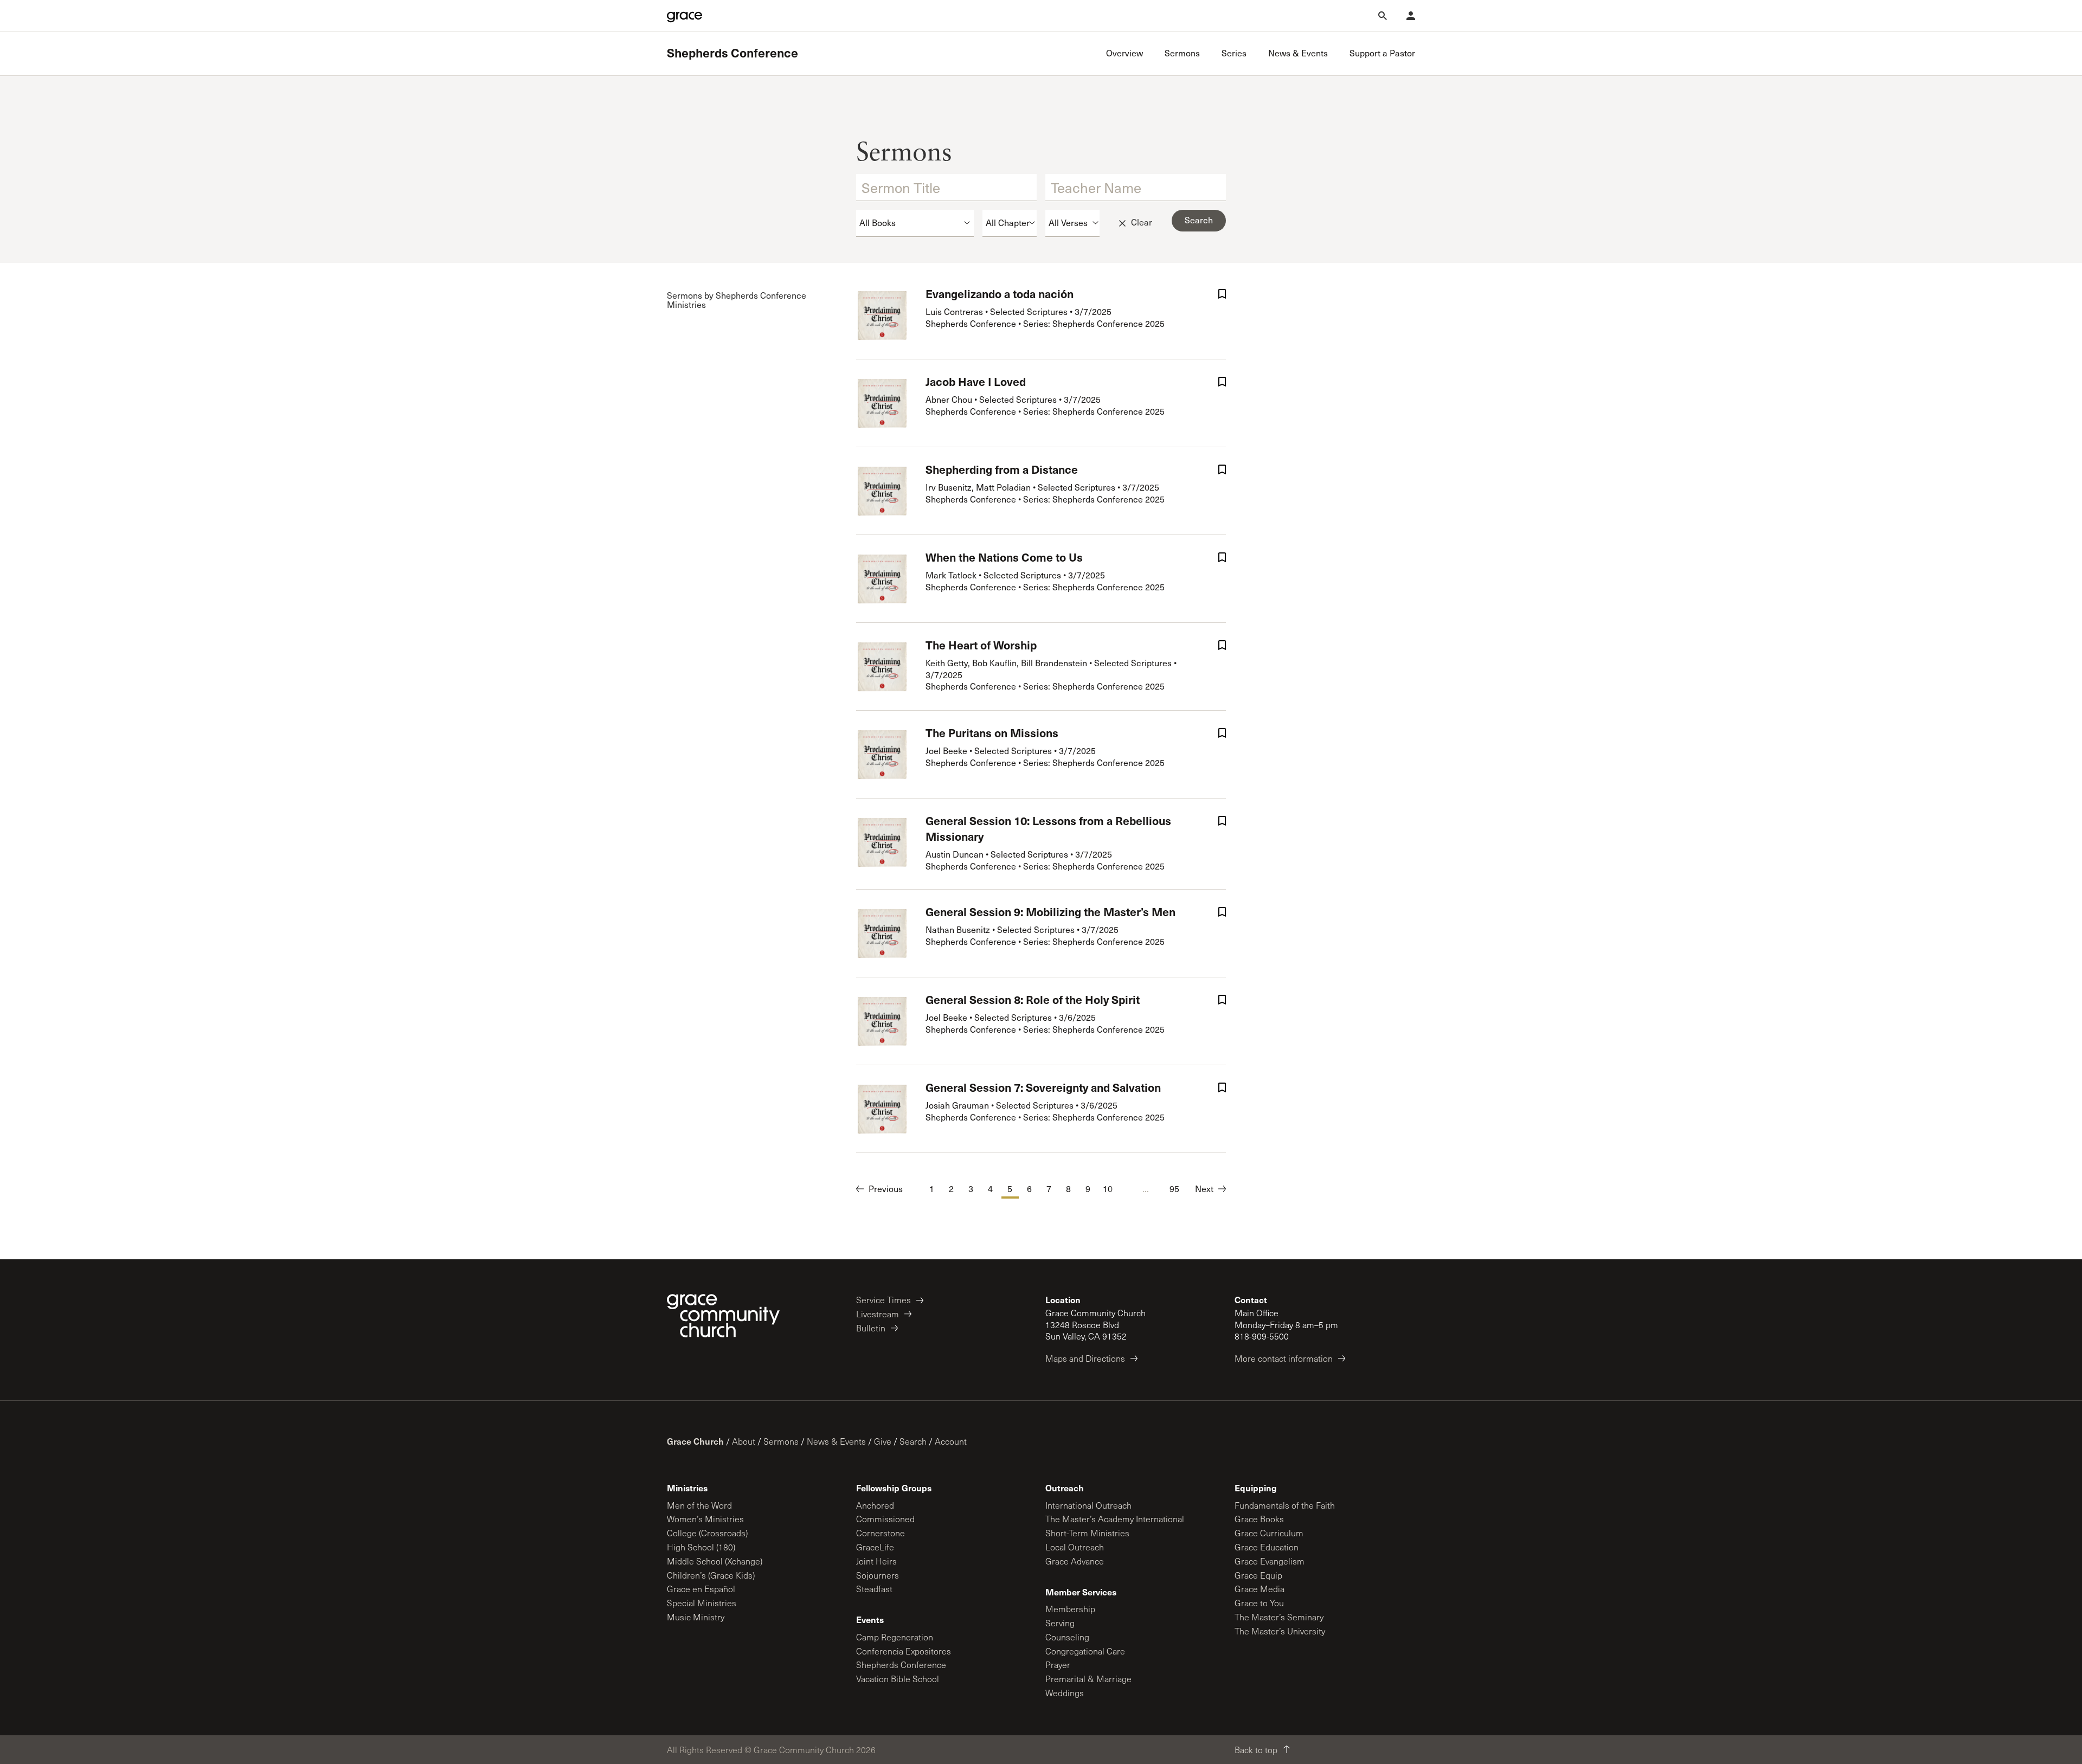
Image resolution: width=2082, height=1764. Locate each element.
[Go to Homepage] (685, 16)
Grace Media (1260, 1589)
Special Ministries (702, 1603)
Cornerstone (881, 1533)
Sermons (781, 1441)
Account (951, 1441)
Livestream (878, 1314)
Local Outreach (1075, 1547)
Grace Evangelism (1270, 1561)
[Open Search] (1383, 16)
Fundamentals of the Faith (1285, 1505)
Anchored (875, 1505)
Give (883, 1441)
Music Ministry (696, 1617)
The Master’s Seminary (1279, 1617)
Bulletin (871, 1328)
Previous (886, 1189)
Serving (1060, 1623)
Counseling (1067, 1637)
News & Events (836, 1441)
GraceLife (875, 1547)
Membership (1070, 1609)
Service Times (883, 1300)
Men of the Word (699, 1505)
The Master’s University (1280, 1631)
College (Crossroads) (707, 1533)
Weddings (1065, 1693)
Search (913, 1441)
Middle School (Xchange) (715, 1561)
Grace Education (1267, 1547)
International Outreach (1088, 1505)
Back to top (1256, 1750)
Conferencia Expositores (904, 1651)
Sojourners (878, 1575)
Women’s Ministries (705, 1519)
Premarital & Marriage (1088, 1679)
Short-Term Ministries (1087, 1533)
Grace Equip (1258, 1575)
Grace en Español (701, 1589)
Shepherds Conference (732, 53)
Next (1204, 1189)
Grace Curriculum (1269, 1533)
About (744, 1441)
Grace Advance (1075, 1561)
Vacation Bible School (898, 1679)
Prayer (1058, 1665)
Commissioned (885, 1519)
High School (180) (701, 1547)
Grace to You (1259, 1603)
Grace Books (1259, 1519)
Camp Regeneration (895, 1637)
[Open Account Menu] (1411, 16)
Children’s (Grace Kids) (711, 1575)
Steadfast (874, 1589)
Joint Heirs (876, 1561)
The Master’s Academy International (1115, 1519)
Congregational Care (1085, 1651)
